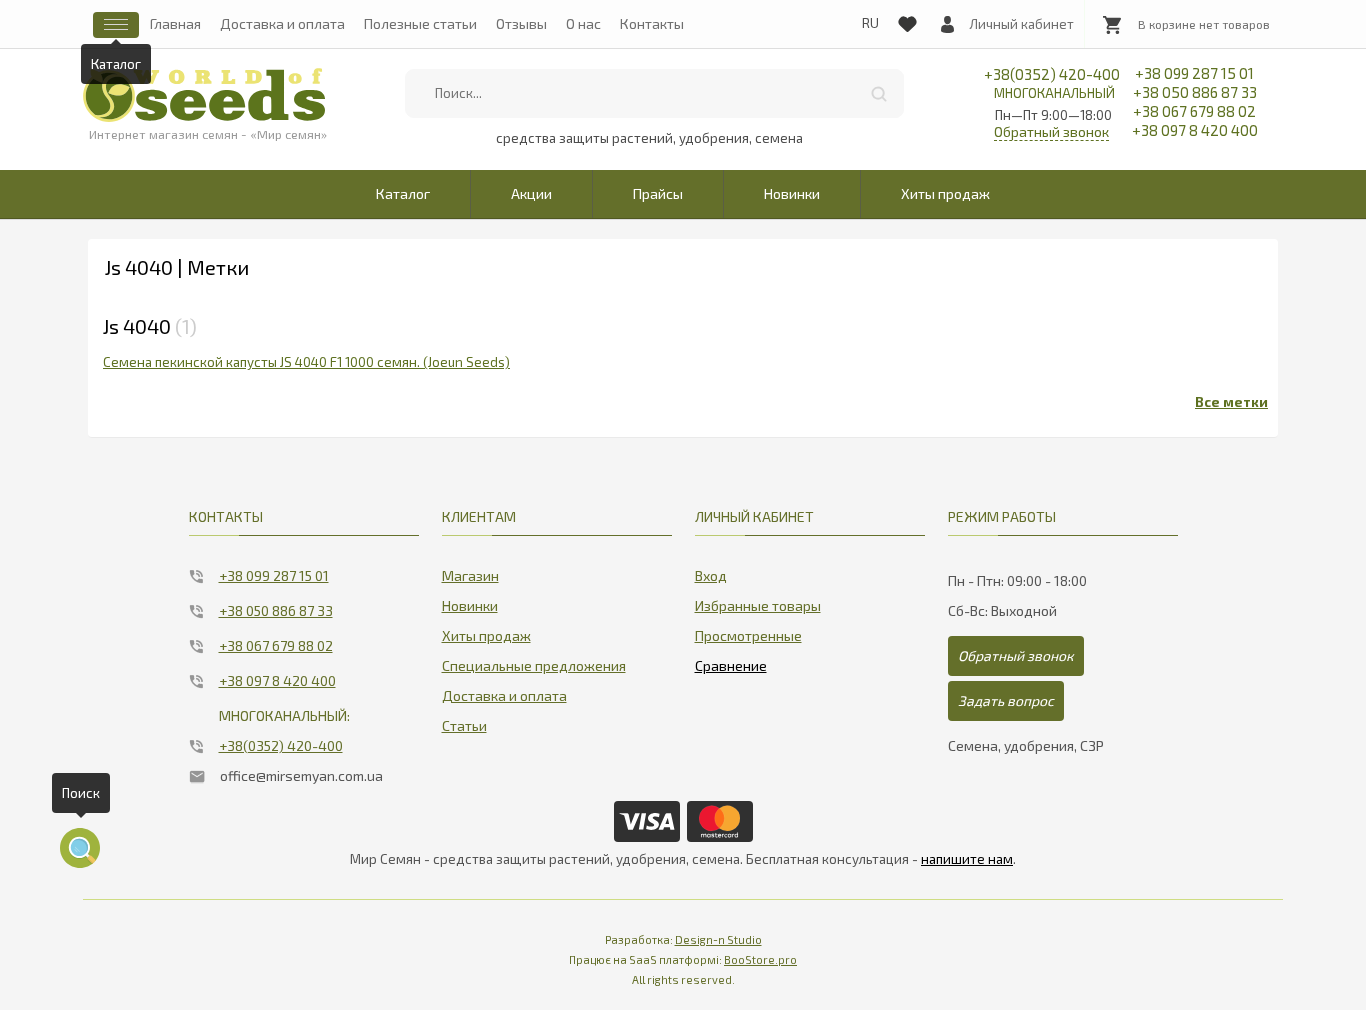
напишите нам (967, 859)
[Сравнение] (731, 662)
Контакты (652, 23)
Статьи (464, 725)
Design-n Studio (718, 939)
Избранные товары (758, 605)
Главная (175, 23)
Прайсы (658, 193)
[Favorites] (907, 20)
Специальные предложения (534, 665)
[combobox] (654, 93)
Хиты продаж (945, 193)
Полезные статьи (420, 23)
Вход (711, 575)
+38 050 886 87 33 (1195, 92)
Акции (531, 193)
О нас (583, 23)
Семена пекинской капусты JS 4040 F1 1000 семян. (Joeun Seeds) (306, 362)
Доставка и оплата (282, 23)
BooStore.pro (760, 959)
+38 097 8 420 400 (1195, 130)
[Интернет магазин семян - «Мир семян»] (204, 95)
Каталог (403, 193)
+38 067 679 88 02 (1194, 111)
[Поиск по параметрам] (80, 848)
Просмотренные (748, 635)
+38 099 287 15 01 (1194, 73)
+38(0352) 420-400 (1052, 83)
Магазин (470, 575)
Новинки (792, 193)
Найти (879, 93)
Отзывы (521, 23)
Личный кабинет (1021, 24)
